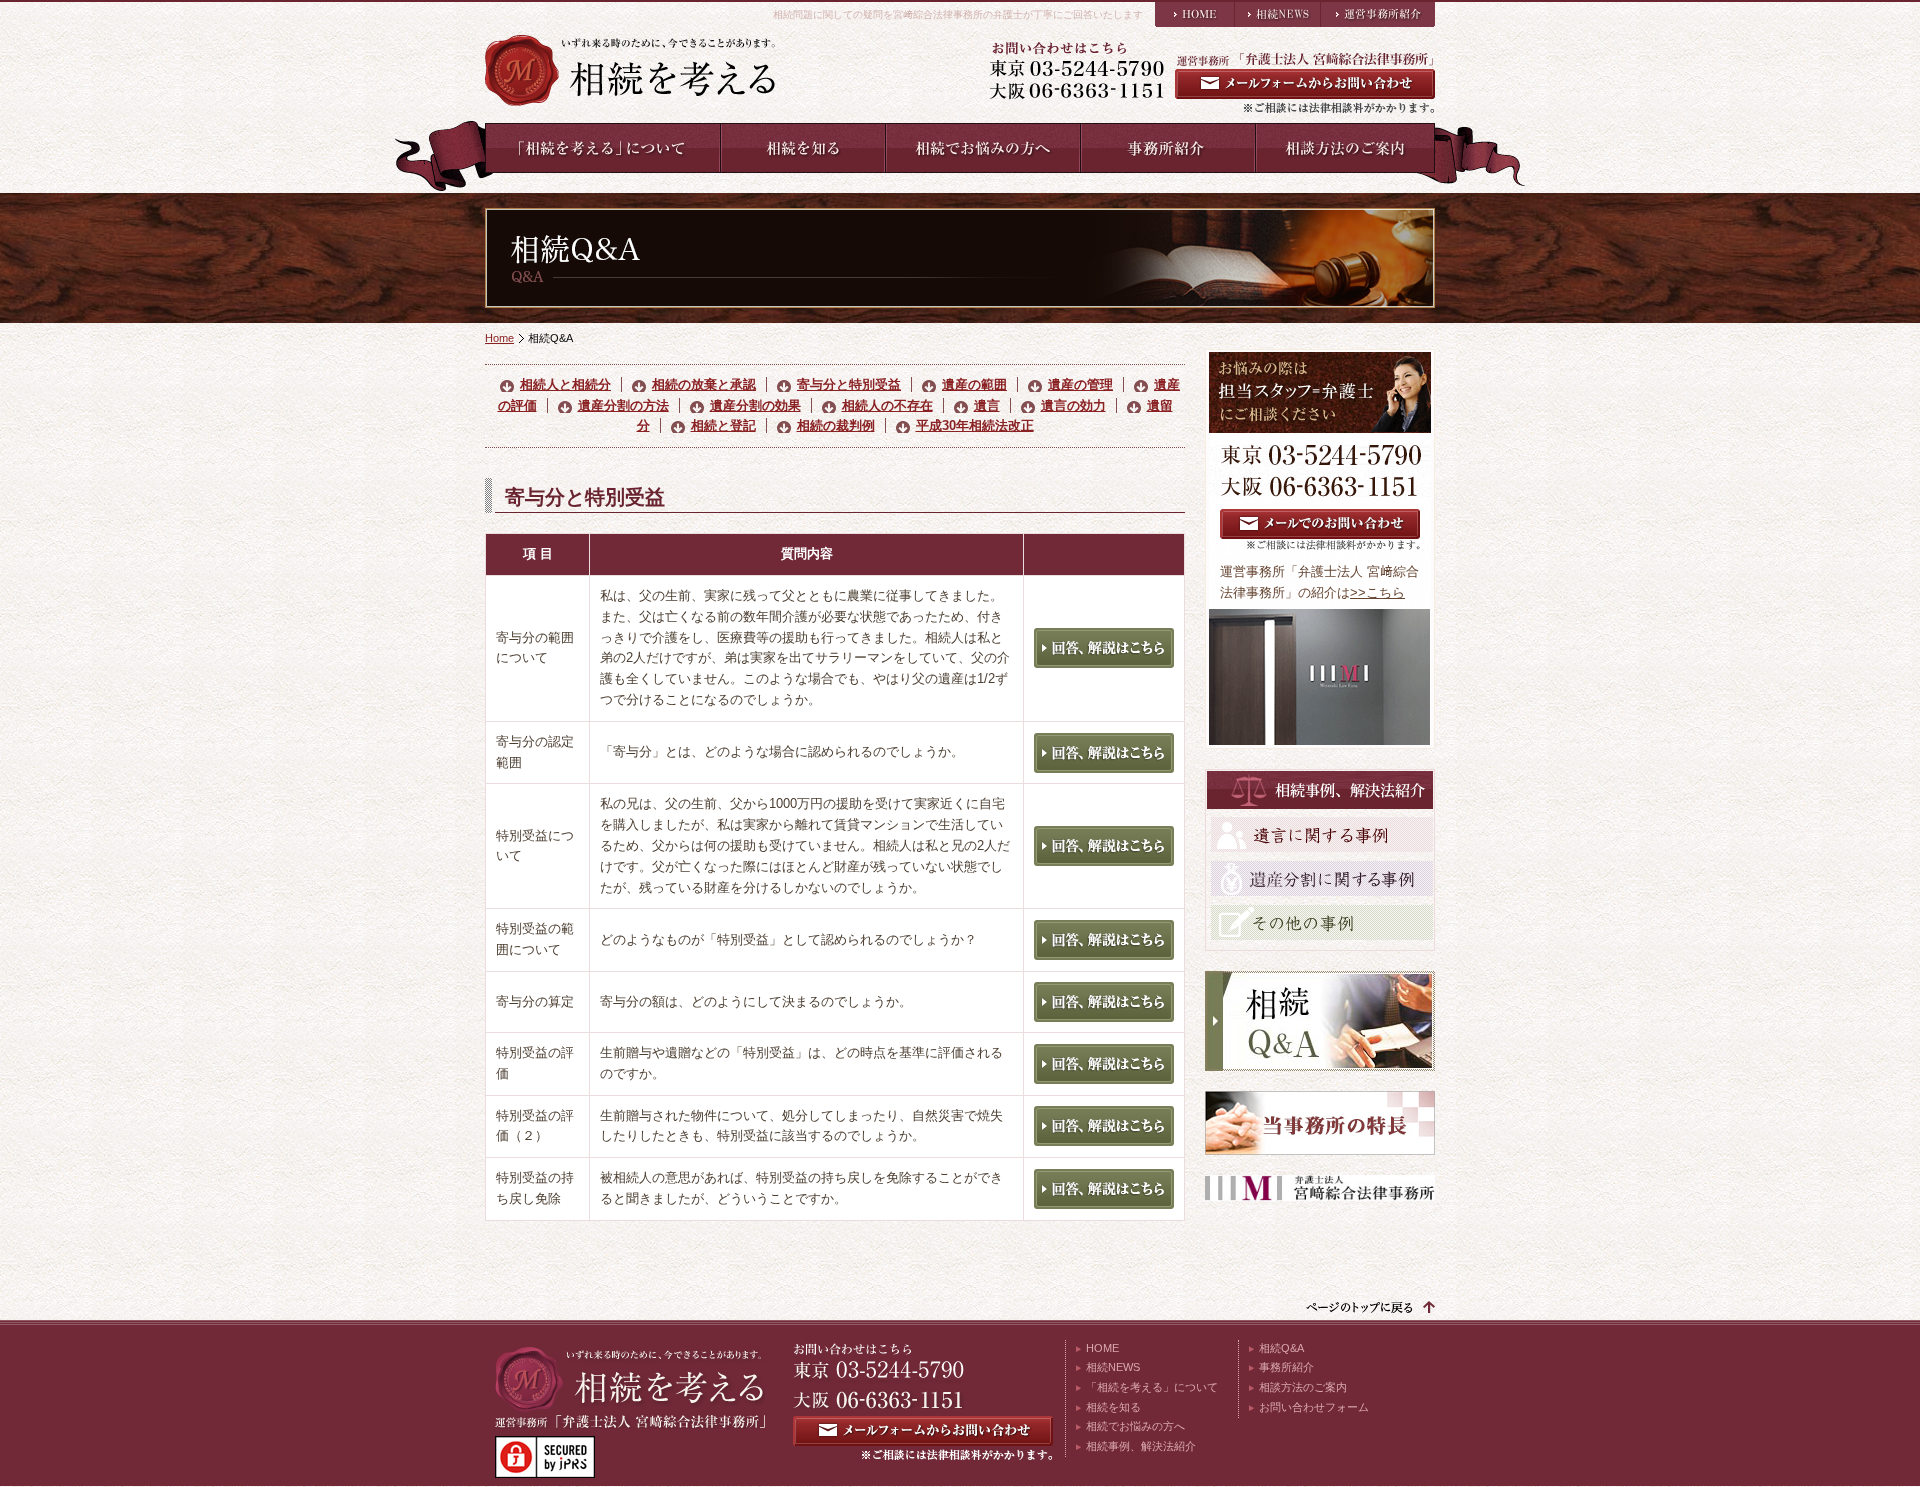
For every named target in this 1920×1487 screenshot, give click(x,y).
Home (499, 338)
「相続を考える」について (1152, 1387)
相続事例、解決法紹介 (1141, 1446)
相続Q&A (1281, 1348)
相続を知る (1113, 1407)
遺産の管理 (1080, 384)
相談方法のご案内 (1303, 1387)
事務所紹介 (1286, 1367)
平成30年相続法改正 (975, 425)
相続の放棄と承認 (704, 384)
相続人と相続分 (565, 384)
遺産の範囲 (974, 384)
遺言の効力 (1073, 405)
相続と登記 (723, 425)
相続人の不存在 (887, 405)
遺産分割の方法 (623, 405)
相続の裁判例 (836, 425)
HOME (1102, 1348)
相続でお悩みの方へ (1135, 1426)
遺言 (987, 405)
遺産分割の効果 (755, 405)
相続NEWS (1113, 1367)
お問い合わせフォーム (1314, 1407)
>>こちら (1377, 592)
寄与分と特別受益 (849, 384)
